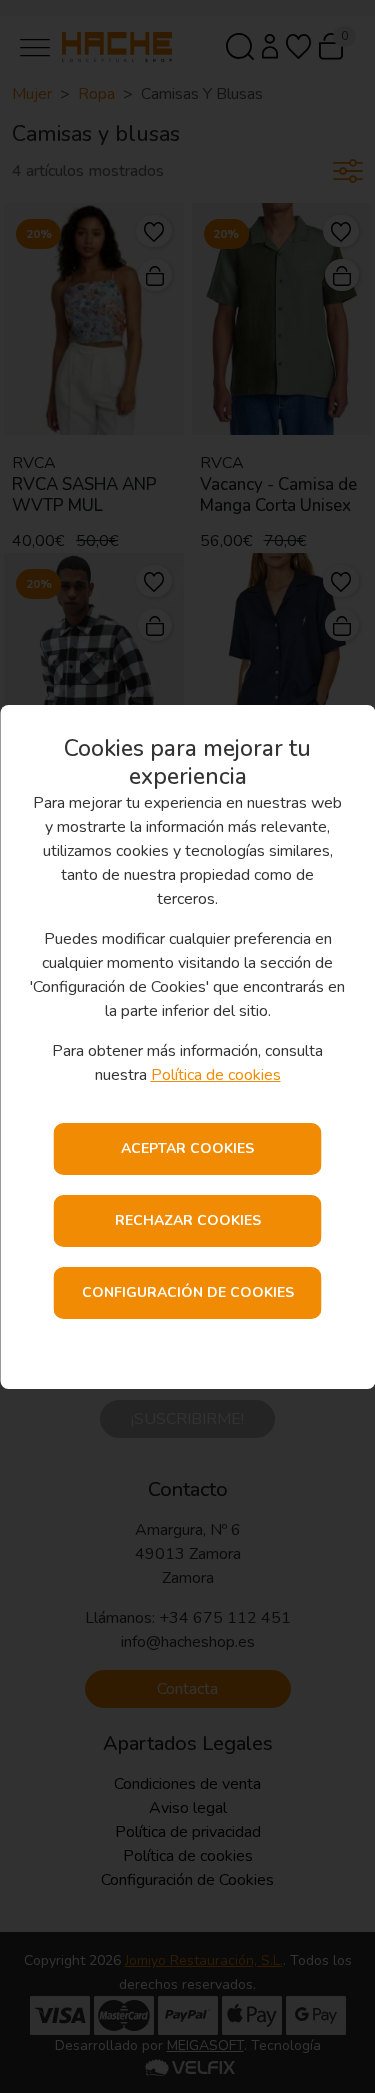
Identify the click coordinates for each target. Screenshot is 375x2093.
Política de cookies (216, 1075)
